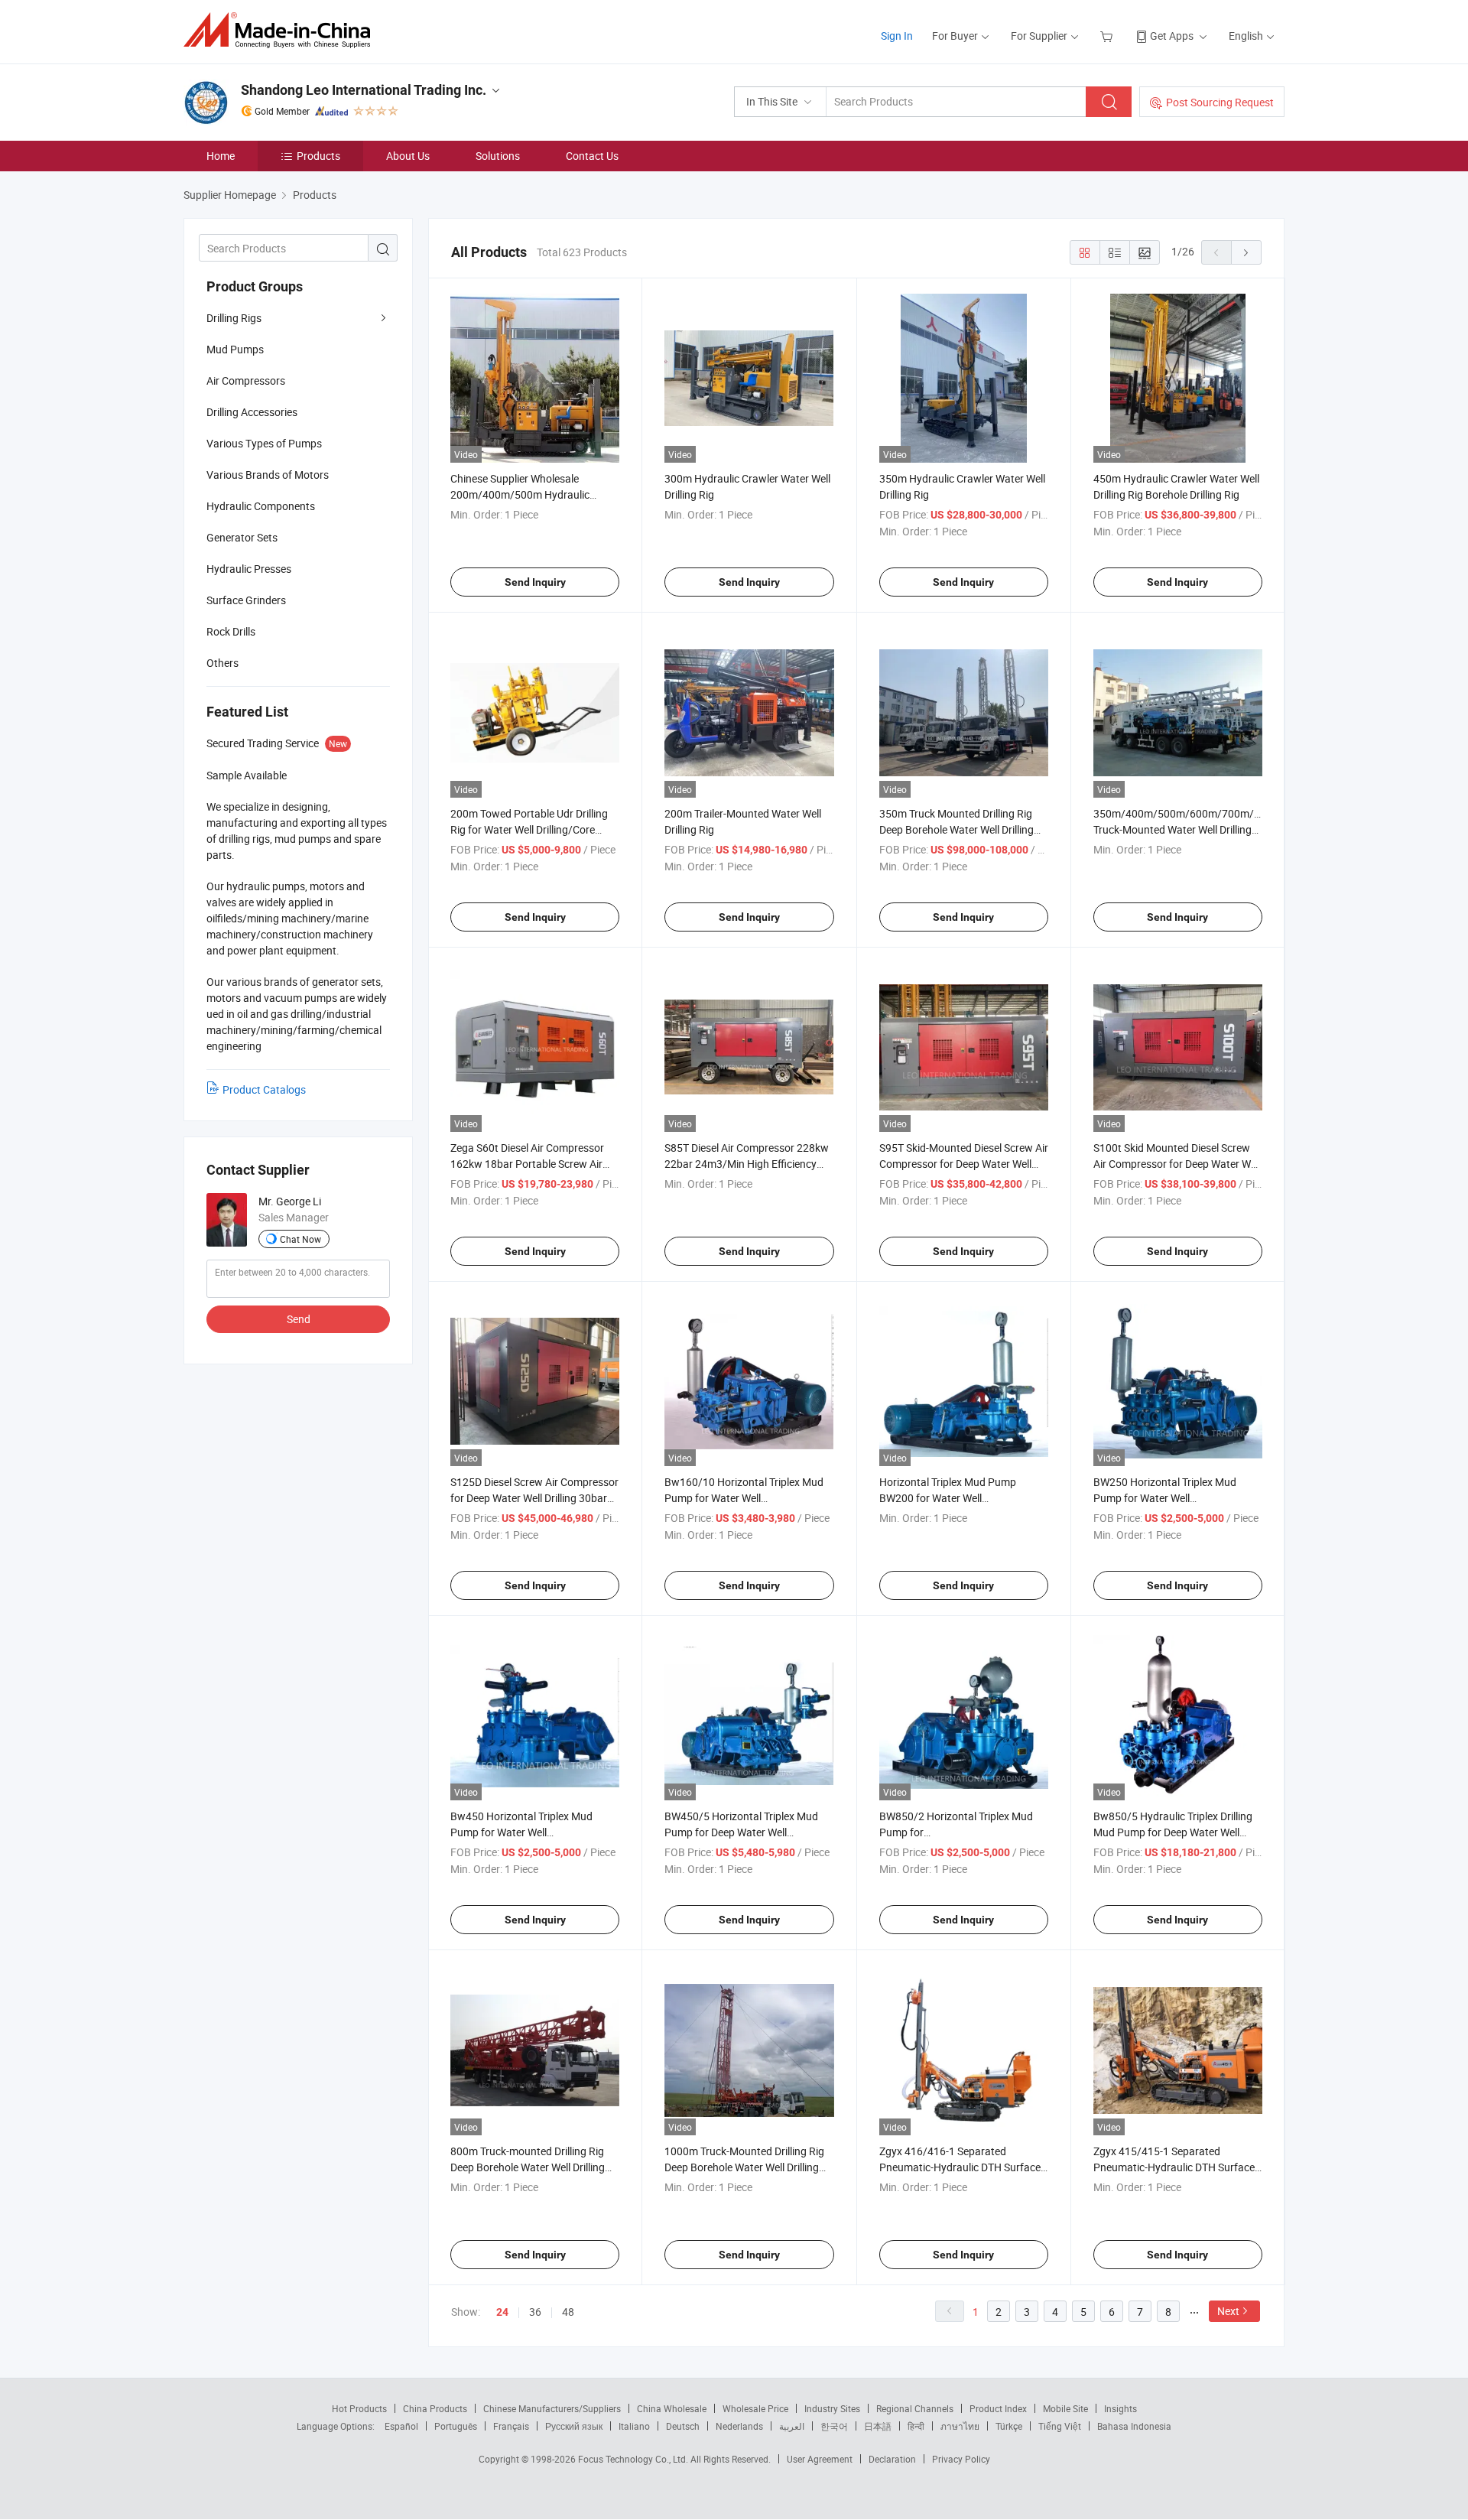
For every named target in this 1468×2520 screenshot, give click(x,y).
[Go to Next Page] (1246, 252)
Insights (1120, 2408)
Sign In (897, 36)
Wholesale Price (755, 2408)
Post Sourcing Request (1220, 102)
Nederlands (739, 2426)
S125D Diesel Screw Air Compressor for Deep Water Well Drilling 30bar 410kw (534, 1498)
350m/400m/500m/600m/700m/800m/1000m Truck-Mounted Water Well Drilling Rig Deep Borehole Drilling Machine (1207, 829)
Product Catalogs (264, 1089)
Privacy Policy (961, 2459)
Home (221, 156)
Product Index (998, 2408)
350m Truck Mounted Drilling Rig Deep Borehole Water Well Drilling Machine (956, 829)
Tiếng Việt (1060, 2426)
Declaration (892, 2459)
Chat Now (300, 1239)
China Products (435, 2408)
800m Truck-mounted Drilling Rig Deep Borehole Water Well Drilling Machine (528, 2167)
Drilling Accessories (252, 412)
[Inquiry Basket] (1108, 36)
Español (401, 2426)
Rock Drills (231, 631)
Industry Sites (832, 2408)
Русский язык (574, 2426)
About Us (408, 156)
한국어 (834, 2426)
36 (535, 2312)
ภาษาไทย (960, 2426)
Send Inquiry (535, 582)
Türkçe (1009, 2426)
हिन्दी (916, 2426)
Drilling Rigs (234, 318)
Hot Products (359, 2408)
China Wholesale (672, 2408)
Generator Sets (242, 537)
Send (299, 1319)
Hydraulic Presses (249, 569)
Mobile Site (1065, 2408)
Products (318, 156)
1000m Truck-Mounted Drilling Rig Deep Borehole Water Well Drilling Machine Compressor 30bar (744, 2167)
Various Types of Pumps (264, 443)
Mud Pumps (235, 349)
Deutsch (683, 2426)
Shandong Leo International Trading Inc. (364, 90)
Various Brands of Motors (268, 475)
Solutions (498, 156)
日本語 (878, 2426)
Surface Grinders (246, 600)
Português (456, 2426)
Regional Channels (915, 2408)
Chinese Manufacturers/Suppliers (552, 2408)
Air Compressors (246, 380)
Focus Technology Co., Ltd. (634, 2459)
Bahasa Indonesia (1134, 2426)
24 (502, 2312)
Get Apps (1172, 36)
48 (568, 2312)
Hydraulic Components (261, 506)
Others (222, 663)
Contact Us (592, 156)
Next (1228, 2311)
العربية (792, 2426)
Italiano (634, 2426)
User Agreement (820, 2459)
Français (511, 2426)
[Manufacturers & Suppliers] (282, 30)
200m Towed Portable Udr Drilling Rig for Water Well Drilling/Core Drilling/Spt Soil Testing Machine (529, 829)
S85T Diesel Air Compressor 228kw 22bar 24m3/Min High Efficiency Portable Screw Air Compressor (747, 1164)
